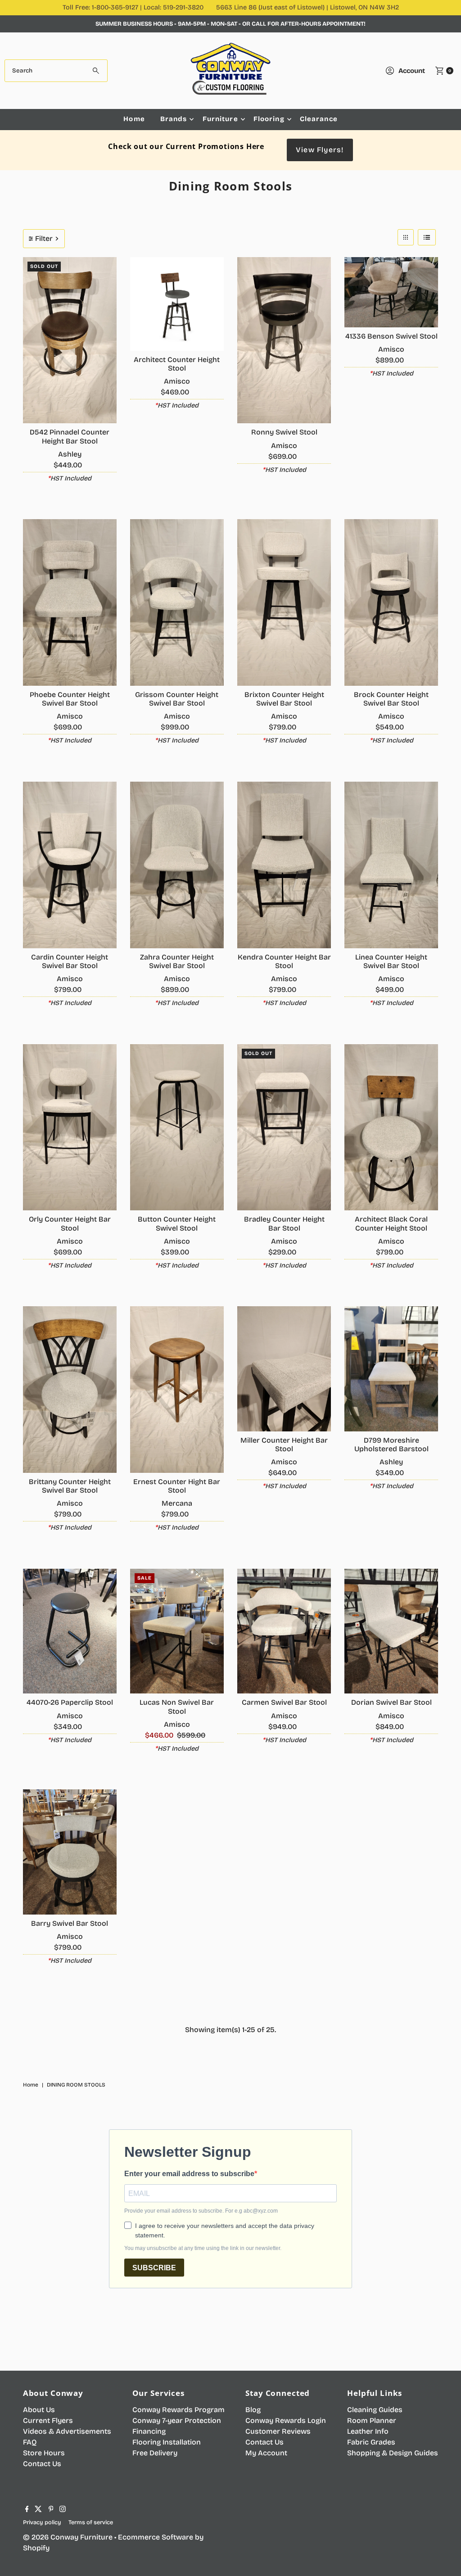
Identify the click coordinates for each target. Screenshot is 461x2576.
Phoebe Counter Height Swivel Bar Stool (70, 699)
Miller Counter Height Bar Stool (284, 1444)
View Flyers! (320, 150)
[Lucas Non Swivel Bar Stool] (177, 1631)
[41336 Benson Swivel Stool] (391, 292)
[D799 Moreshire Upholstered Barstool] (391, 1369)
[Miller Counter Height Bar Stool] (284, 1369)
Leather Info (368, 2431)
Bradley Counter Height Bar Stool (284, 1223)
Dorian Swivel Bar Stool (391, 1702)
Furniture (220, 119)
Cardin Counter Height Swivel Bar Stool (70, 961)
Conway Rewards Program (179, 2410)
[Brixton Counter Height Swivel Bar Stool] (284, 602)
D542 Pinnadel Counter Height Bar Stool (70, 436)
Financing (149, 2431)
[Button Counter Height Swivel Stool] (177, 1127)
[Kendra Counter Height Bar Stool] (284, 865)
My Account (266, 2453)
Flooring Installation (167, 2442)
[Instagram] (63, 2510)
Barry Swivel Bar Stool (70, 1923)
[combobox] (56, 71)
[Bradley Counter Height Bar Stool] (284, 1127)
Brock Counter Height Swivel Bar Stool (391, 699)
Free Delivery (155, 2453)
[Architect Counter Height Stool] (177, 304)
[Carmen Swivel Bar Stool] (284, 1631)
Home (134, 119)
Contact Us (42, 2464)
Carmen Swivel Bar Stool (284, 1702)
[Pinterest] (51, 2510)
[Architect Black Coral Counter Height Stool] (391, 1127)
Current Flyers (48, 2420)
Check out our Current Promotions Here (186, 146)
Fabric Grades (371, 2442)
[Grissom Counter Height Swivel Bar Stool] (177, 602)
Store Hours (44, 2453)
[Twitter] (38, 2510)
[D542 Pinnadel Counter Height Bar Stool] (70, 340)
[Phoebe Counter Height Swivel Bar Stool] (70, 602)
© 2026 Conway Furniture (68, 2537)
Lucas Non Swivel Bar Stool (177, 1707)
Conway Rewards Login (286, 2420)
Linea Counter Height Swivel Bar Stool (391, 961)
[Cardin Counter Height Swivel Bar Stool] (70, 865)
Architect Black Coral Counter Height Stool (391, 1223)
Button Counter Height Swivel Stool (177, 1223)
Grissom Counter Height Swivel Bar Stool (177, 699)
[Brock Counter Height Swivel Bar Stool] (391, 602)
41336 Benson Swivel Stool (391, 336)
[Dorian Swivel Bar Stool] (391, 1631)
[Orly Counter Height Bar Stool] (70, 1127)
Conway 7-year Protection (177, 2420)
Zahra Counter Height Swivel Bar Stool (177, 961)
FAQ (30, 2442)
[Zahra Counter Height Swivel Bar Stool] (177, 865)
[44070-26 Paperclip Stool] (70, 1631)
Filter (44, 238)
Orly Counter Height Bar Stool (70, 1223)
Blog (253, 2410)
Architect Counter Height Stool (177, 364)
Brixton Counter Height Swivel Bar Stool (284, 699)
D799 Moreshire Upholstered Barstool (391, 1444)
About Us (39, 2410)
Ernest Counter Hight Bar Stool (177, 1486)
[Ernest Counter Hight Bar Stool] (177, 1390)
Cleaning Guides (375, 2410)
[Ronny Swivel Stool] (284, 340)
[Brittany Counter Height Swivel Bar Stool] (70, 1390)
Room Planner (372, 2420)
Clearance (319, 119)
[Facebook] (27, 2510)
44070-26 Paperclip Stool (70, 1702)
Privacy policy (42, 2522)
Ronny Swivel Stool (284, 432)
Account (412, 71)
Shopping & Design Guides (393, 2453)
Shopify (36, 2548)
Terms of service (91, 2522)
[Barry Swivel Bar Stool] (70, 1852)
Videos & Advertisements (67, 2431)
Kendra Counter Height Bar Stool (284, 961)
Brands (174, 119)
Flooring (269, 119)
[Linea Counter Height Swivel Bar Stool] (391, 865)
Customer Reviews (278, 2431)
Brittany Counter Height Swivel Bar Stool (70, 1486)
